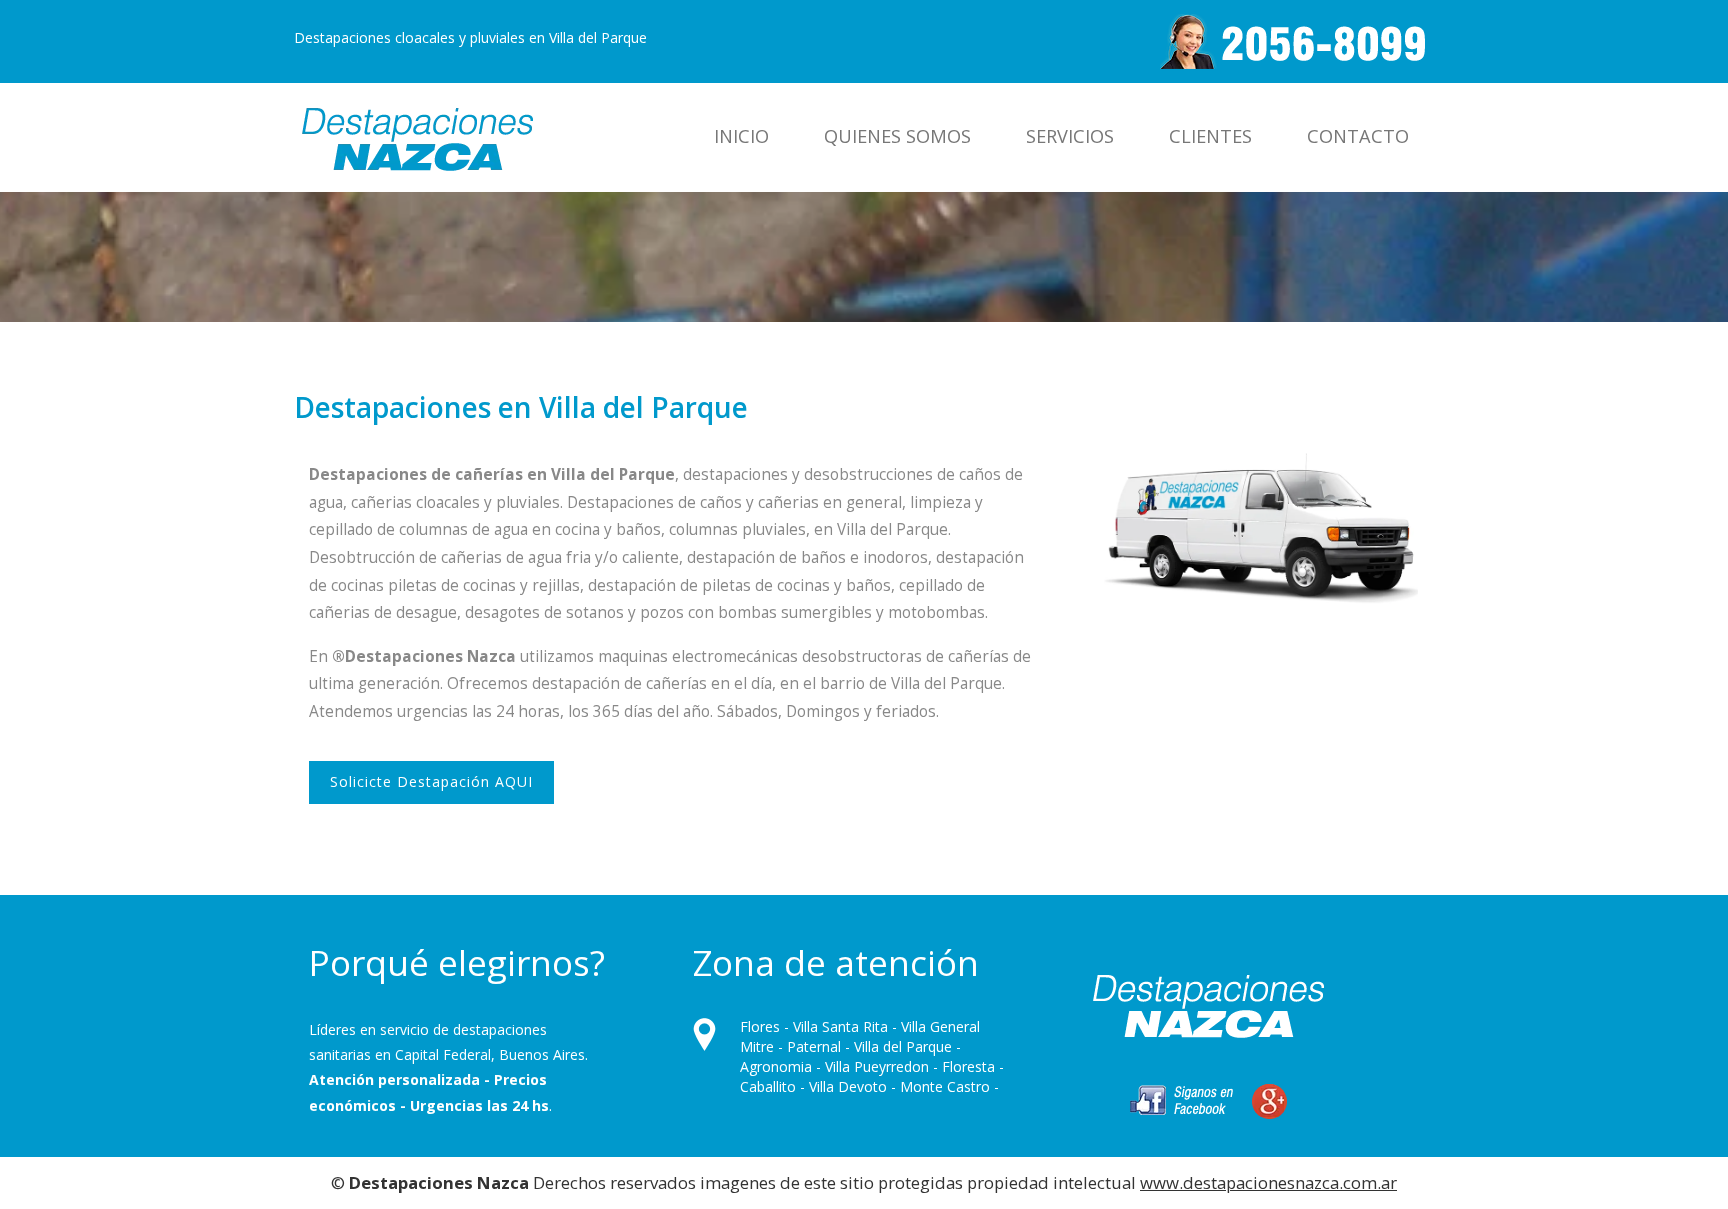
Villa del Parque (903, 1046)
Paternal (814, 1046)
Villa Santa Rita (840, 1026)
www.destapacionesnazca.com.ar (1268, 1182)
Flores (760, 1026)
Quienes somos (897, 136)
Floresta (968, 1066)
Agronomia (776, 1066)
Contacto (1358, 136)
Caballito (768, 1086)
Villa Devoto (848, 1086)
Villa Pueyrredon (877, 1066)
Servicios (1070, 136)
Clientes (1210, 136)
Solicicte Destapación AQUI (431, 781)
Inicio (741, 136)
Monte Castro (945, 1086)
